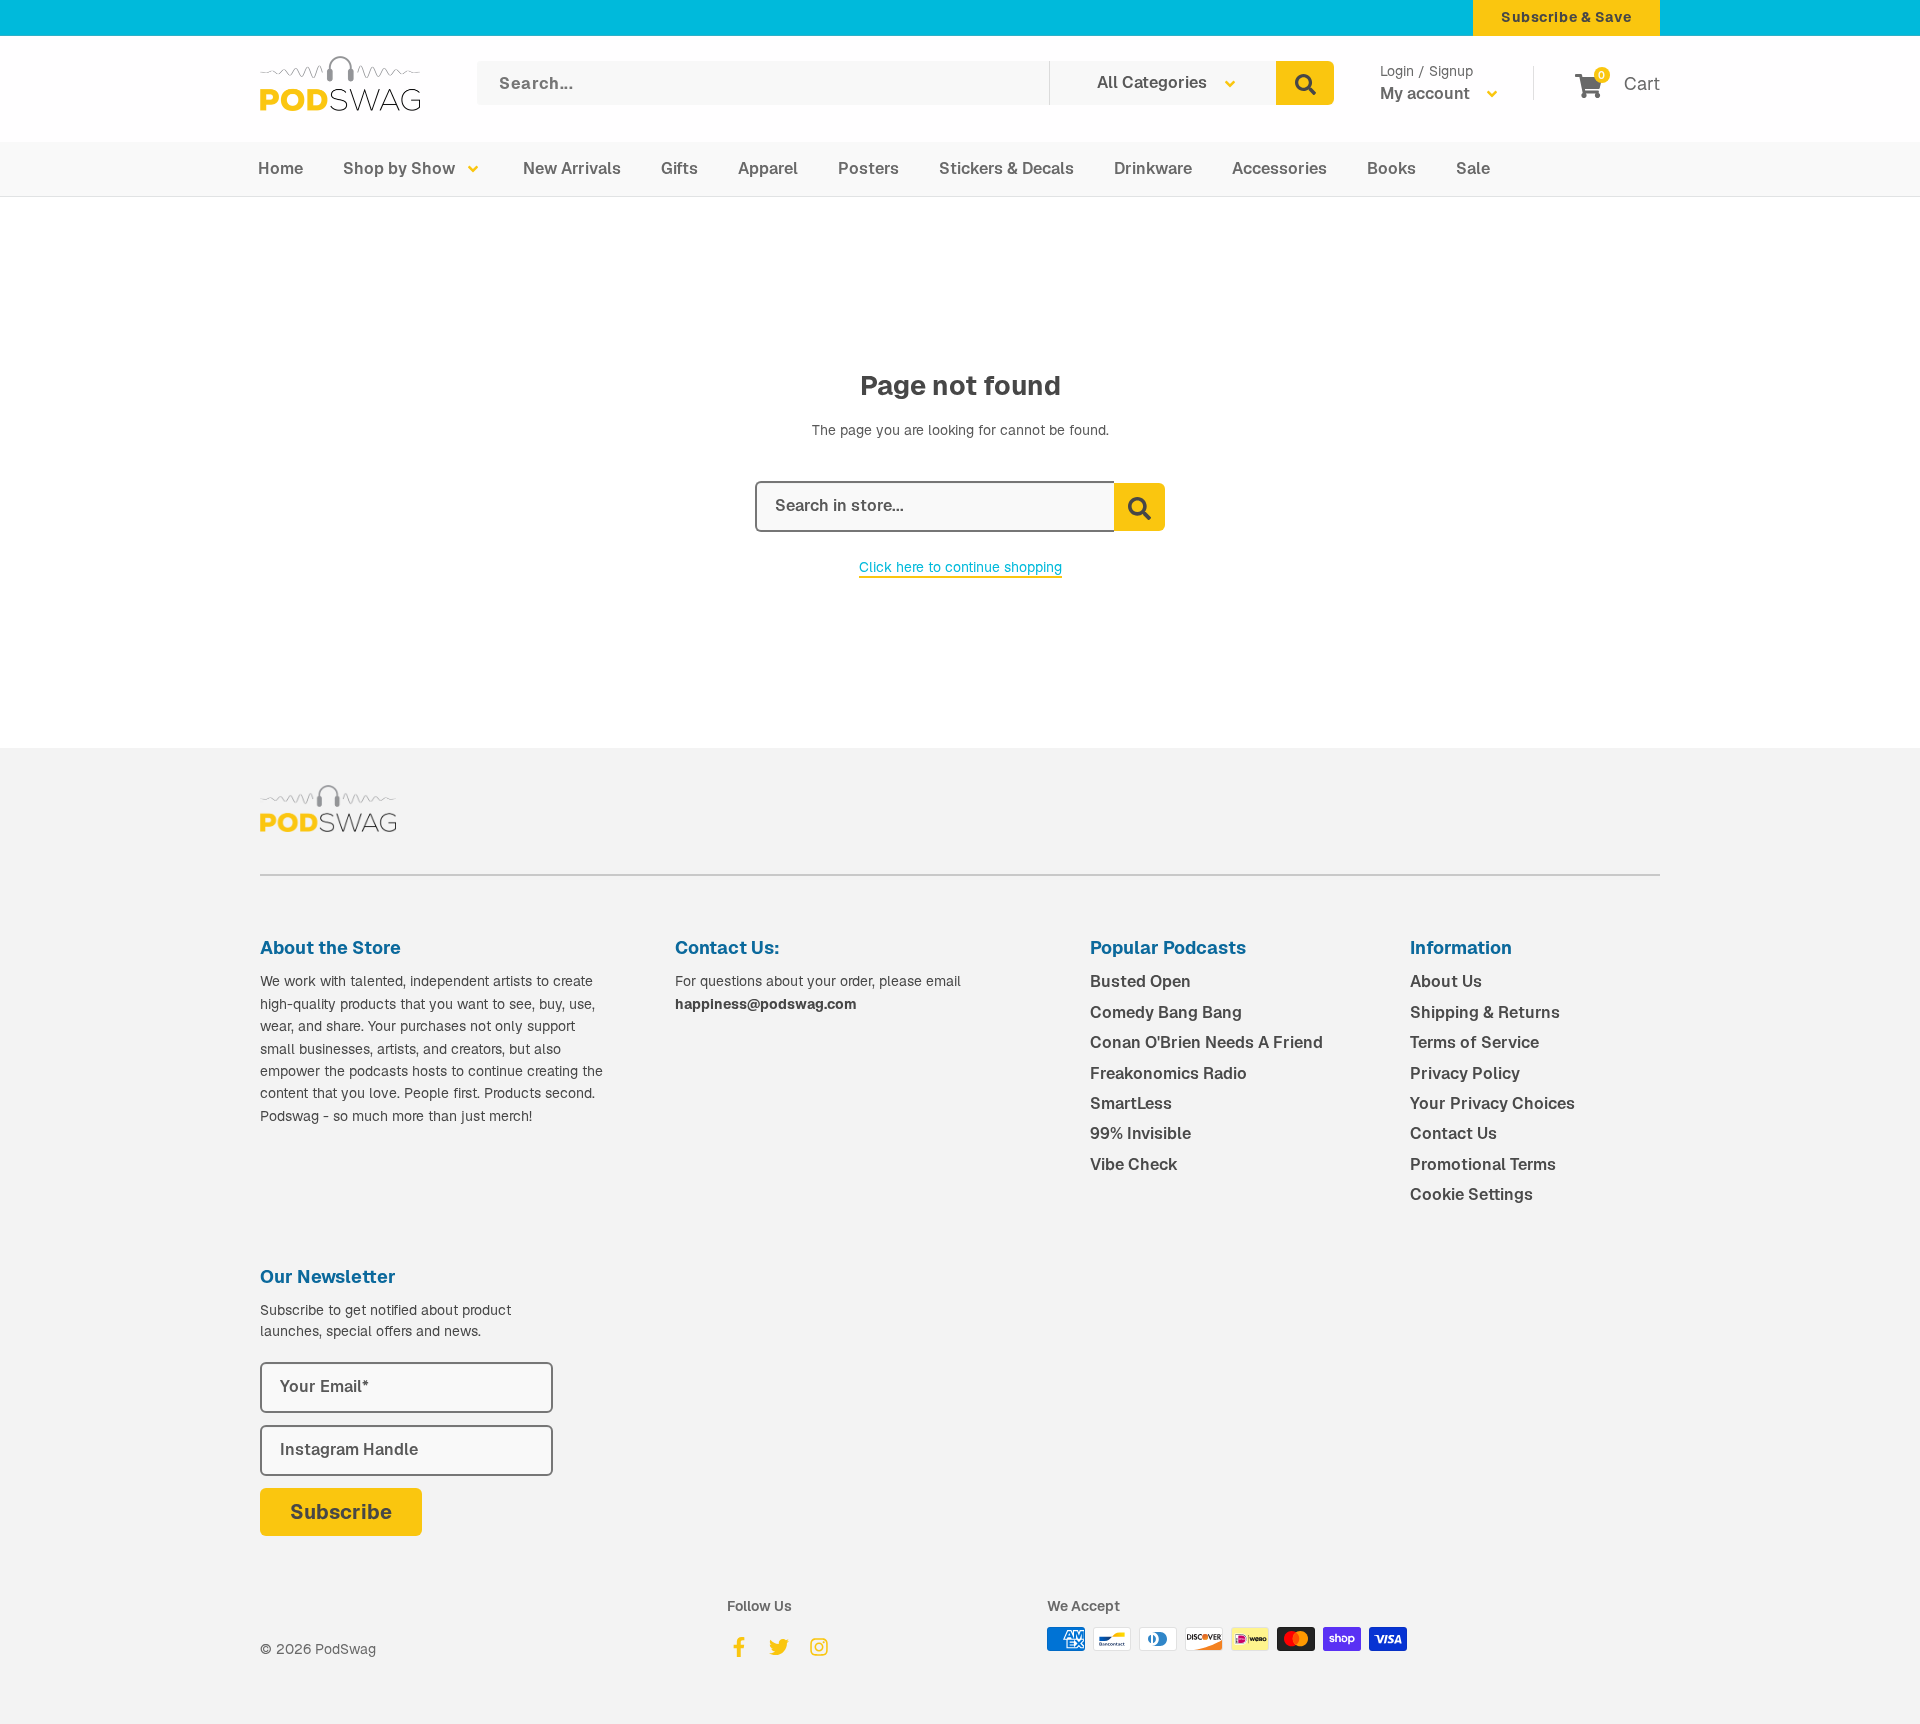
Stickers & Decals (1006, 168)
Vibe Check (1134, 1164)
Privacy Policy (1465, 1073)
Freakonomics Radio (1168, 1073)
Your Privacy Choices (1492, 1103)
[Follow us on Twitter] (779, 1647)
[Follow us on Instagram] (819, 1647)
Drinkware (1153, 168)
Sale (1473, 168)
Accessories (1279, 168)
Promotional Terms (1483, 1164)
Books (1391, 168)
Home (280, 168)
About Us (1446, 981)
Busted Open (1140, 981)
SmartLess (1131, 1103)
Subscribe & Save (1566, 17)
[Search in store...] (1139, 507)
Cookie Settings (1471, 1194)
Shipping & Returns (1485, 1012)
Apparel (768, 168)
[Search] (1305, 83)
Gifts (679, 168)
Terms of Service (1474, 1042)
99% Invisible (1140, 1133)
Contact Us (1453, 1133)
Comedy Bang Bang (1166, 1012)
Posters (868, 168)
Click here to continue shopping (960, 567)
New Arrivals (572, 168)
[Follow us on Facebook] (739, 1647)
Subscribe (341, 1512)
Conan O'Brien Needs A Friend (1206, 1042)
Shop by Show (399, 168)
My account (1427, 93)
